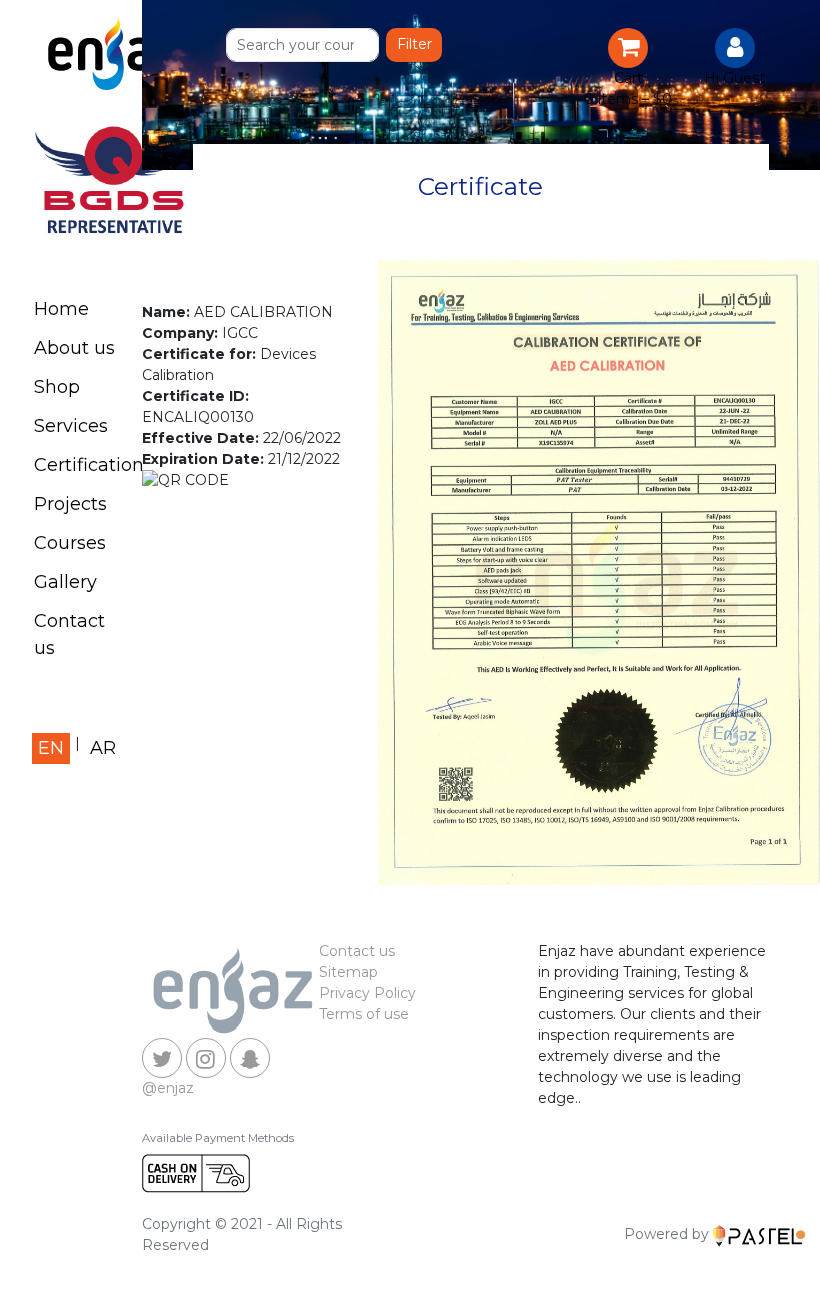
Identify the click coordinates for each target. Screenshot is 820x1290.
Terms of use (364, 1014)
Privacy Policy (367, 993)
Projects (70, 504)
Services (71, 426)
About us (74, 348)
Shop (57, 387)
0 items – (628, 99)
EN (51, 748)
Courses (70, 543)
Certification (85, 465)
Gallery (65, 582)
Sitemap (348, 972)
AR (103, 748)
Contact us (69, 634)
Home (61, 309)
